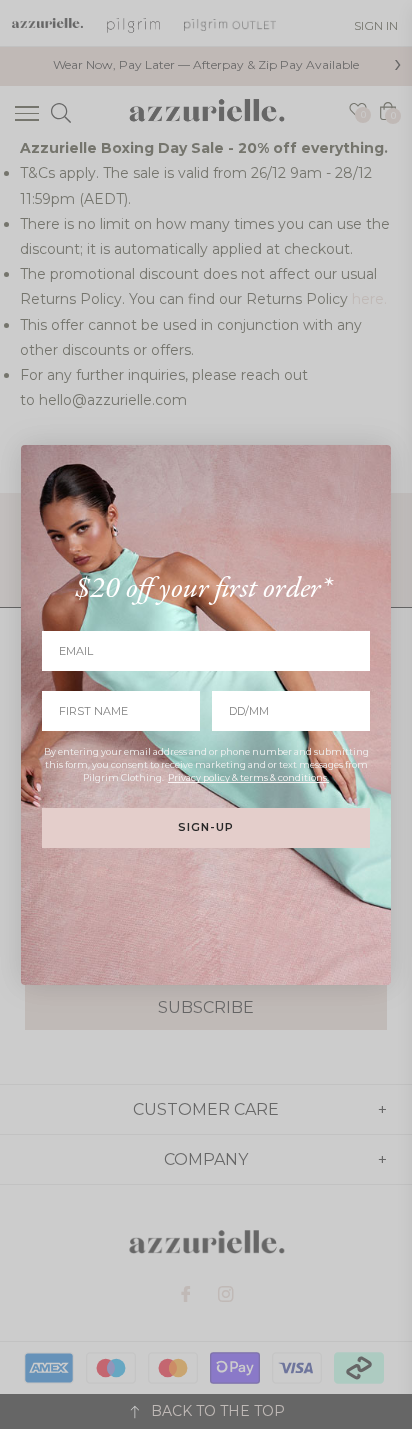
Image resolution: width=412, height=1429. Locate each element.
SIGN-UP (206, 827)
